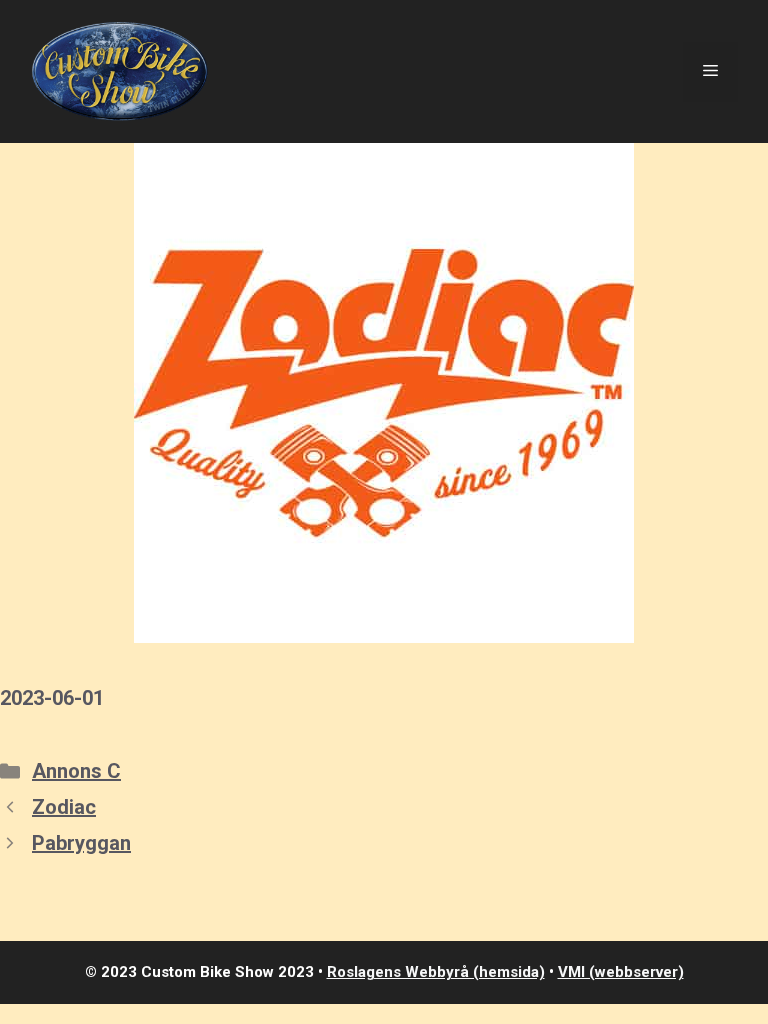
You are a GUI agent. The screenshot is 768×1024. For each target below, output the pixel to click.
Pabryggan (81, 843)
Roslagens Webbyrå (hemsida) (436, 972)
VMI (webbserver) (621, 972)
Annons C (76, 771)
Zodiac (64, 807)
